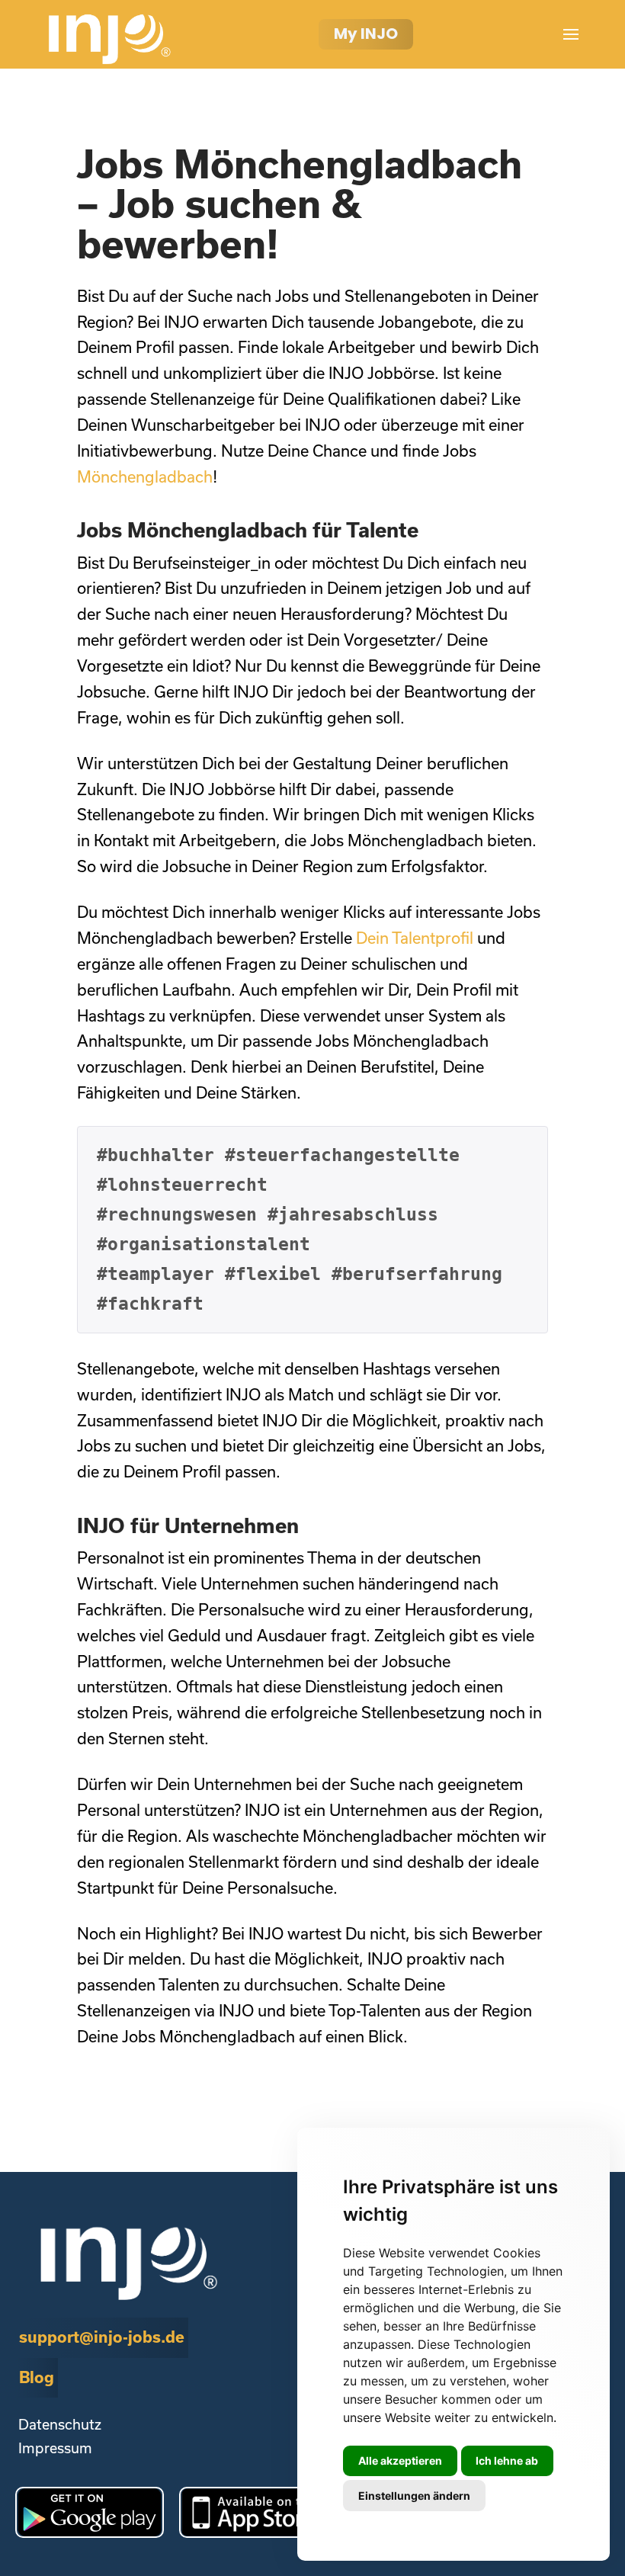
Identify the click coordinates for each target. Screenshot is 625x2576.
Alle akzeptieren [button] (400, 2461)
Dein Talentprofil (415, 938)
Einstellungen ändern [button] (414, 2496)
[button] (571, 34)
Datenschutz (60, 2424)
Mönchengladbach (145, 476)
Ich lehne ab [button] (507, 2461)
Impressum (55, 2448)
